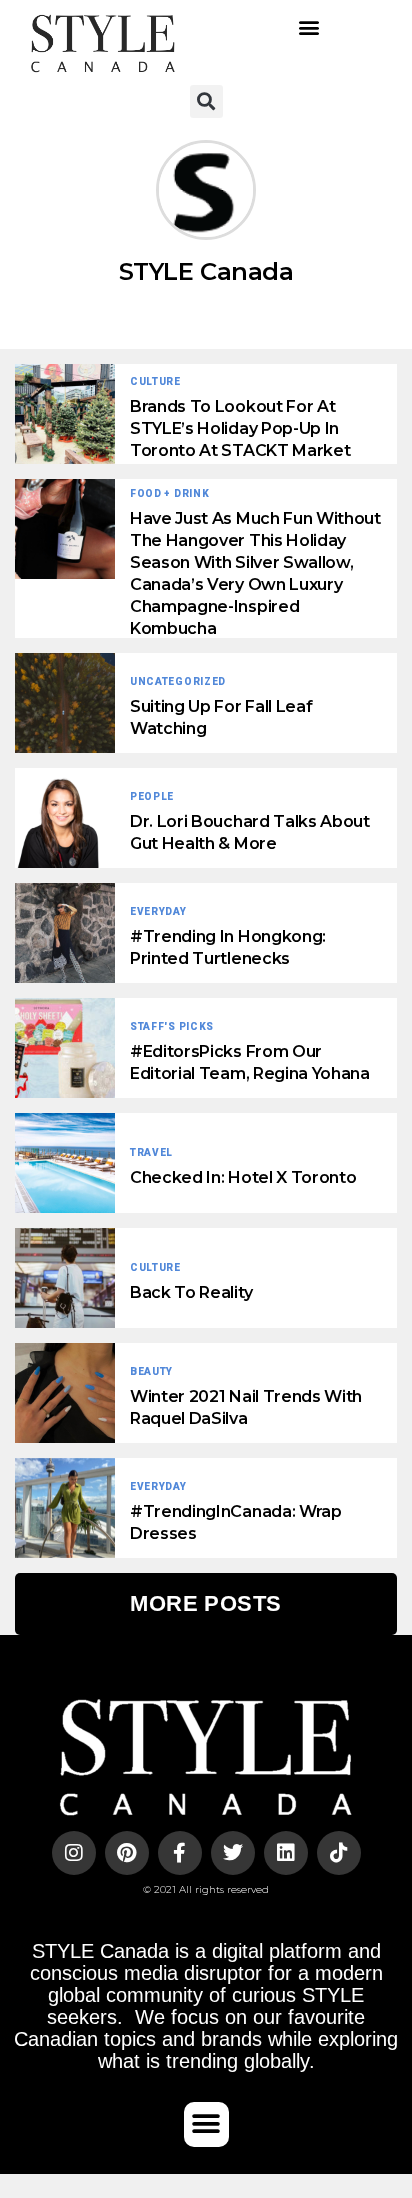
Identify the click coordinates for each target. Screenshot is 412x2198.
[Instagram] (74, 1853)
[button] (309, 27)
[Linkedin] (286, 1853)
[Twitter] (233, 1853)
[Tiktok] (339, 1853)
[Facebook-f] (180, 1853)
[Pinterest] (127, 1853)
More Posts (205, 1603)
